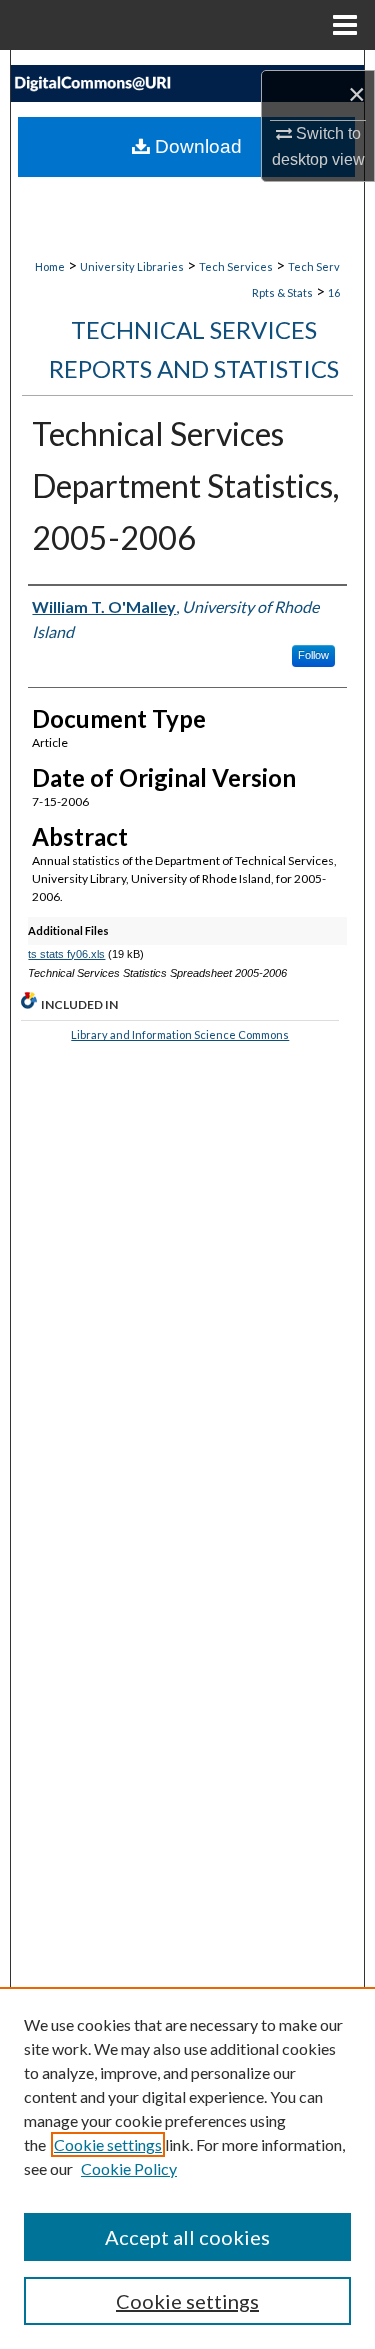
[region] (187, 2168)
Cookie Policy (129, 2168)
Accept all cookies (187, 2237)
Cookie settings (108, 2144)
